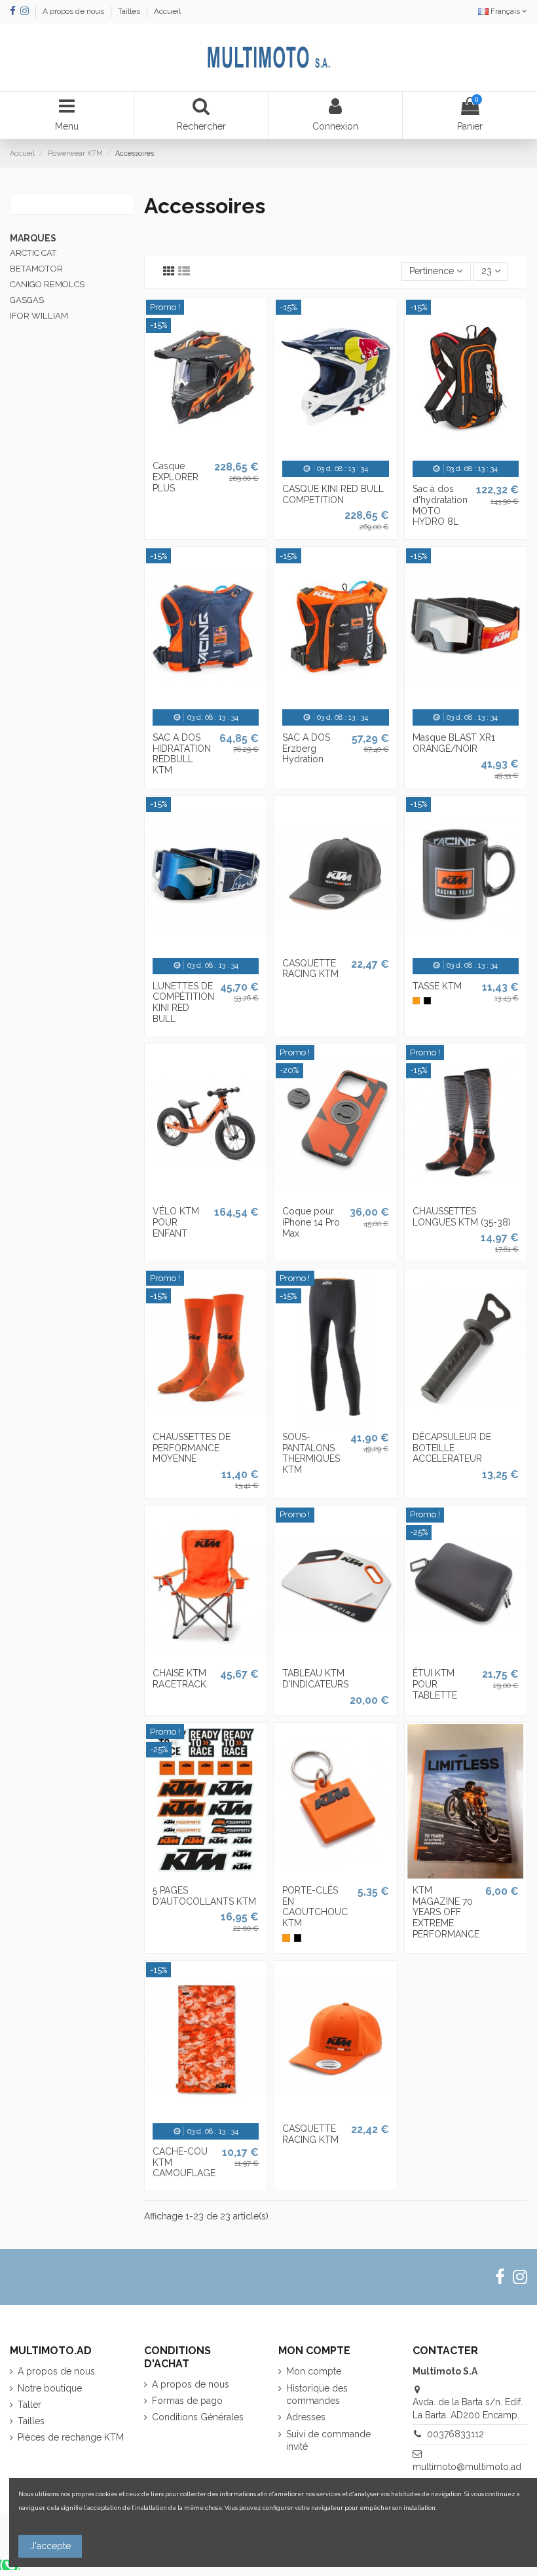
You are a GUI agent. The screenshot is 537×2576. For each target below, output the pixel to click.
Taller (29, 2405)
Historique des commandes (317, 2395)
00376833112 (455, 2434)
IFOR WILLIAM (39, 316)
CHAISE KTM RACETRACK (179, 1679)
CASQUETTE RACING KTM (310, 969)
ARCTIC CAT (33, 253)
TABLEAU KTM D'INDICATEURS (315, 1679)
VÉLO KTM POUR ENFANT (176, 1222)
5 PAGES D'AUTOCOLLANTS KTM (204, 1896)
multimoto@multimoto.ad (467, 2467)
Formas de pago (187, 2401)
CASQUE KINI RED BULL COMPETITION (333, 494)
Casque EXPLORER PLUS (176, 477)
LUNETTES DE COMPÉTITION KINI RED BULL (183, 1002)
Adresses (306, 2417)
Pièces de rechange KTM (71, 2437)
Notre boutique (50, 2388)
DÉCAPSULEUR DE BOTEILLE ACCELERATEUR (452, 1448)
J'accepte (50, 2546)
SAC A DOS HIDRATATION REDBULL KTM (182, 754)
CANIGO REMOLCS (47, 284)
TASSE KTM (437, 986)
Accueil (167, 11)
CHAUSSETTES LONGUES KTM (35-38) (462, 1217)
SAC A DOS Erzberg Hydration (306, 749)
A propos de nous (74, 11)
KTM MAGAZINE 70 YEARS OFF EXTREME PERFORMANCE (446, 1912)
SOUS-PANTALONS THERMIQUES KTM (311, 1453)
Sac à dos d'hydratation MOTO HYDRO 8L (440, 505)
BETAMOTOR (36, 269)
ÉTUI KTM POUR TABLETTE (435, 1684)
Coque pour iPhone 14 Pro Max (311, 1222)
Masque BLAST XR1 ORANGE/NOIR (454, 743)
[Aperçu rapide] (206, 450)
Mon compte (314, 2371)
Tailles (130, 11)
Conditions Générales (198, 2417)
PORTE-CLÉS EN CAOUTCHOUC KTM (315, 1907)
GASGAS (27, 300)
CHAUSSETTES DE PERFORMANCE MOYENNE (192, 1448)
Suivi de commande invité (328, 2441)
